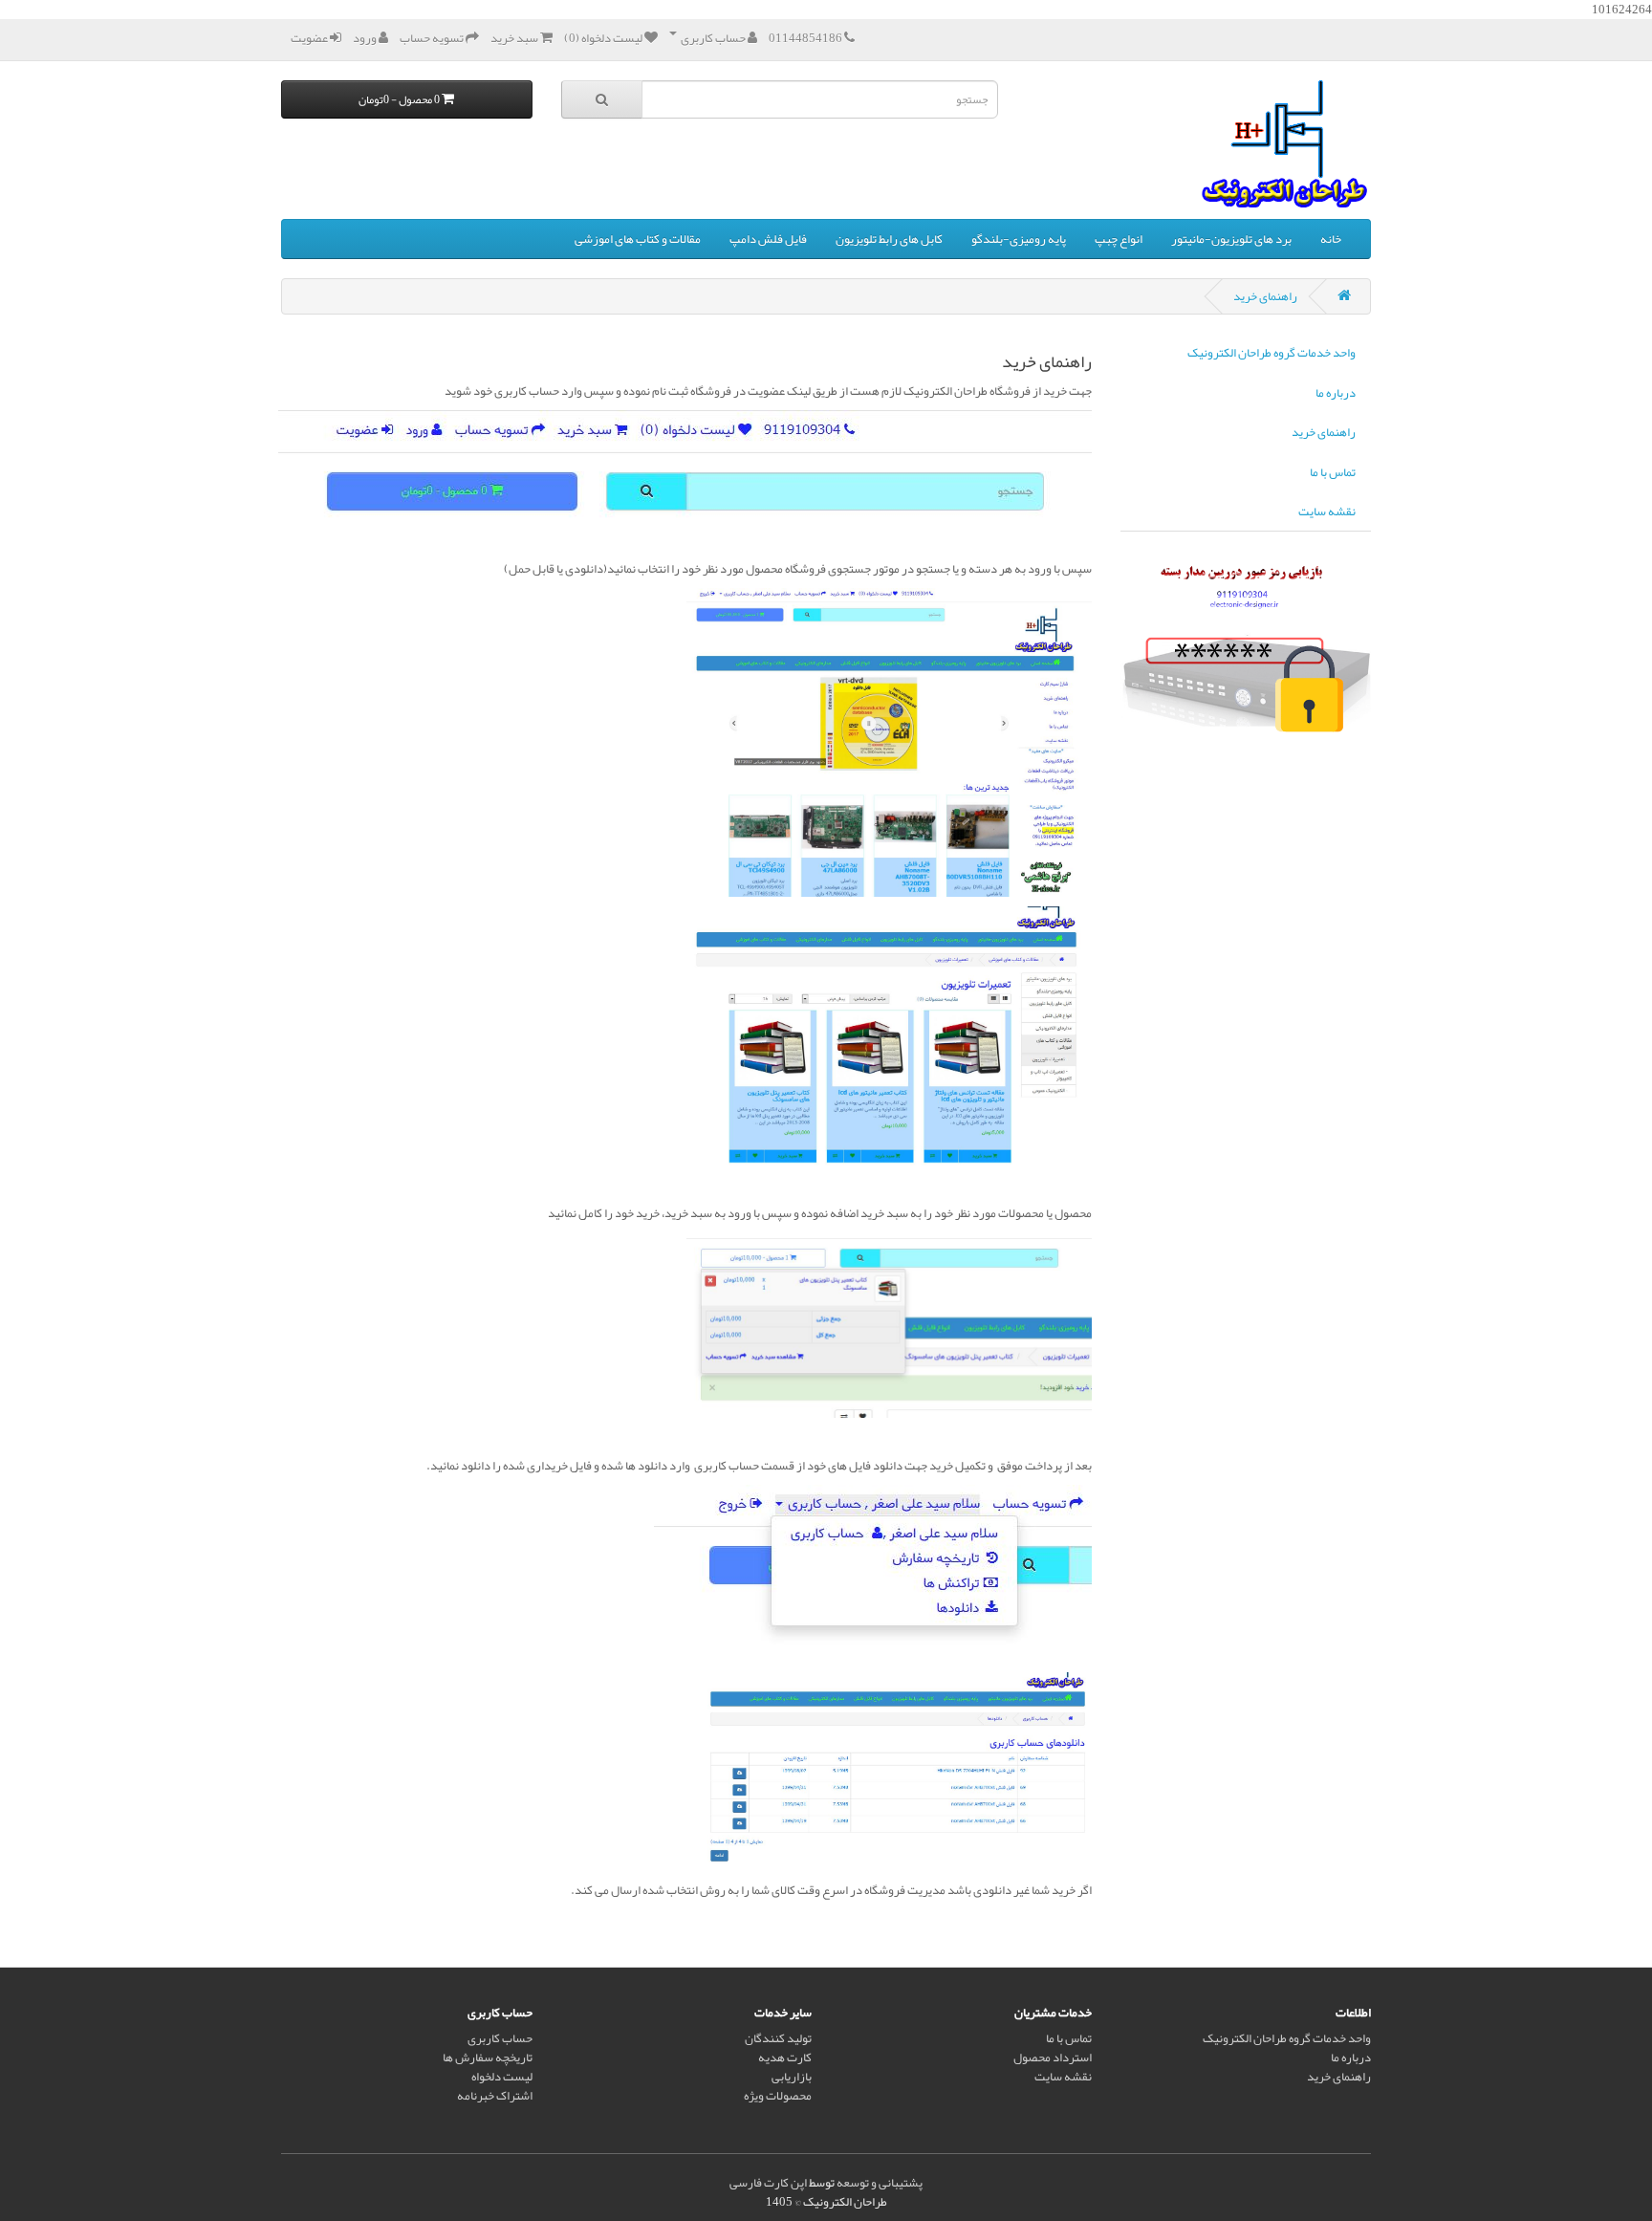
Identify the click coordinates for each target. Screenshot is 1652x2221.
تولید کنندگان (778, 2038)
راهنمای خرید (1265, 296)
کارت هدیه (785, 2058)
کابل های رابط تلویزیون (889, 239)
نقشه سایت (1327, 512)
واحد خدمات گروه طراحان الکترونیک (1272, 353)
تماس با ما (1333, 472)
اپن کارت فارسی (768, 2183)
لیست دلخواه (502, 2077)
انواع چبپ (1119, 239)
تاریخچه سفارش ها (488, 2058)
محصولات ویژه (778, 2096)
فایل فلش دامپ (768, 239)
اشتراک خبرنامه (495, 2096)
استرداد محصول (1053, 2058)
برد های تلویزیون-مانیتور (1231, 239)
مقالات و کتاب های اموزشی (638, 239)
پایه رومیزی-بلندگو (1019, 239)
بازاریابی (792, 2077)
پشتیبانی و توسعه (880, 2183)
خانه (1331, 239)
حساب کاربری (500, 2038)
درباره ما (1336, 393)
